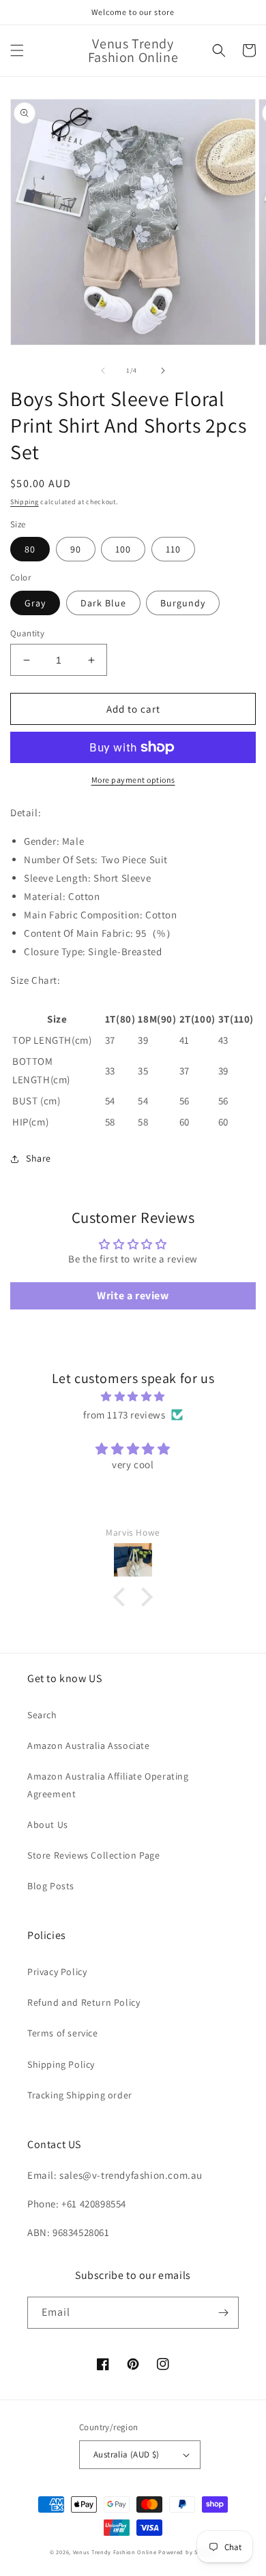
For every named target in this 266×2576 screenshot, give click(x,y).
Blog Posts (51, 1886)
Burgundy (183, 603)
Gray (35, 603)
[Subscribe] (223, 2313)
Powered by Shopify (187, 2552)
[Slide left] (103, 371)
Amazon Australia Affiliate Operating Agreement (108, 1785)
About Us (48, 1825)
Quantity (27, 633)
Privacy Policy (57, 1972)
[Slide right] (163, 371)
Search (42, 1715)
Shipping (25, 502)
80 (30, 549)
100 (123, 549)
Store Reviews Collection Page (93, 1855)
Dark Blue (103, 603)
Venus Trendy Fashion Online (115, 2552)
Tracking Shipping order (80, 2095)
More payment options (133, 780)
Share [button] (39, 1158)
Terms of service (63, 2033)
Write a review (133, 1295)
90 (76, 549)
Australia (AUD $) (127, 2454)
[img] (133, 1396)
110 (173, 549)
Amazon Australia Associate (89, 1745)
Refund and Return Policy (84, 2002)
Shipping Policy (61, 2064)
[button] (17, 50)
